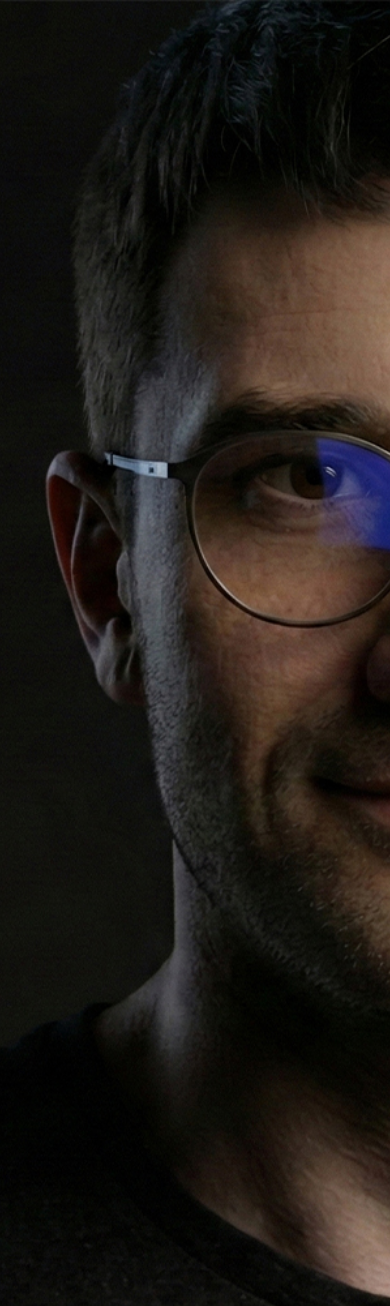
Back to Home (195, 995)
